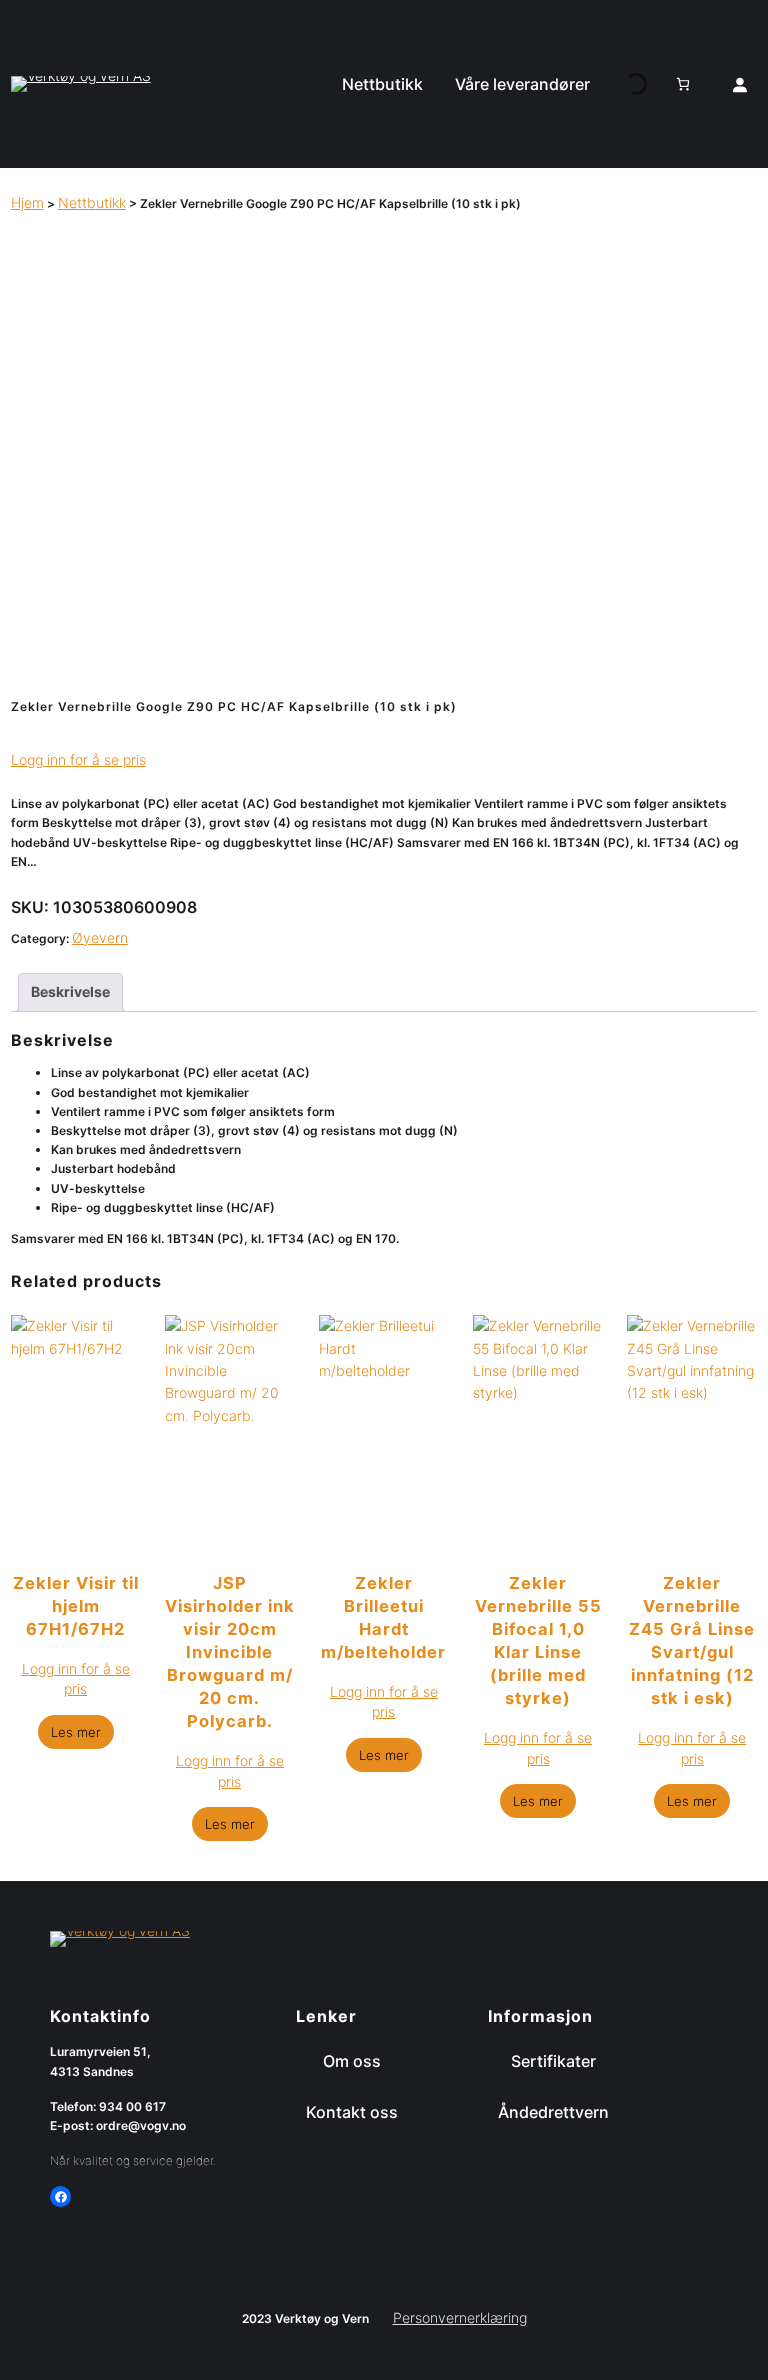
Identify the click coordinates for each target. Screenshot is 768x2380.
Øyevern (100, 937)
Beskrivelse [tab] (70, 991)
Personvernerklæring (460, 2317)
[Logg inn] (740, 84)
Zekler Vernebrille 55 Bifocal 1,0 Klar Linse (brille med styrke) (538, 1640)
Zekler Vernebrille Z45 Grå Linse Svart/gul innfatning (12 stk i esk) (692, 1640)
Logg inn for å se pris (78, 759)
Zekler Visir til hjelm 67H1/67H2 (76, 1606)
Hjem (27, 202)
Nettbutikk (92, 202)
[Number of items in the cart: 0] (683, 84)
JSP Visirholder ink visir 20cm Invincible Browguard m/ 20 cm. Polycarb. (230, 1652)
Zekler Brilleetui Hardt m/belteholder (383, 1617)
